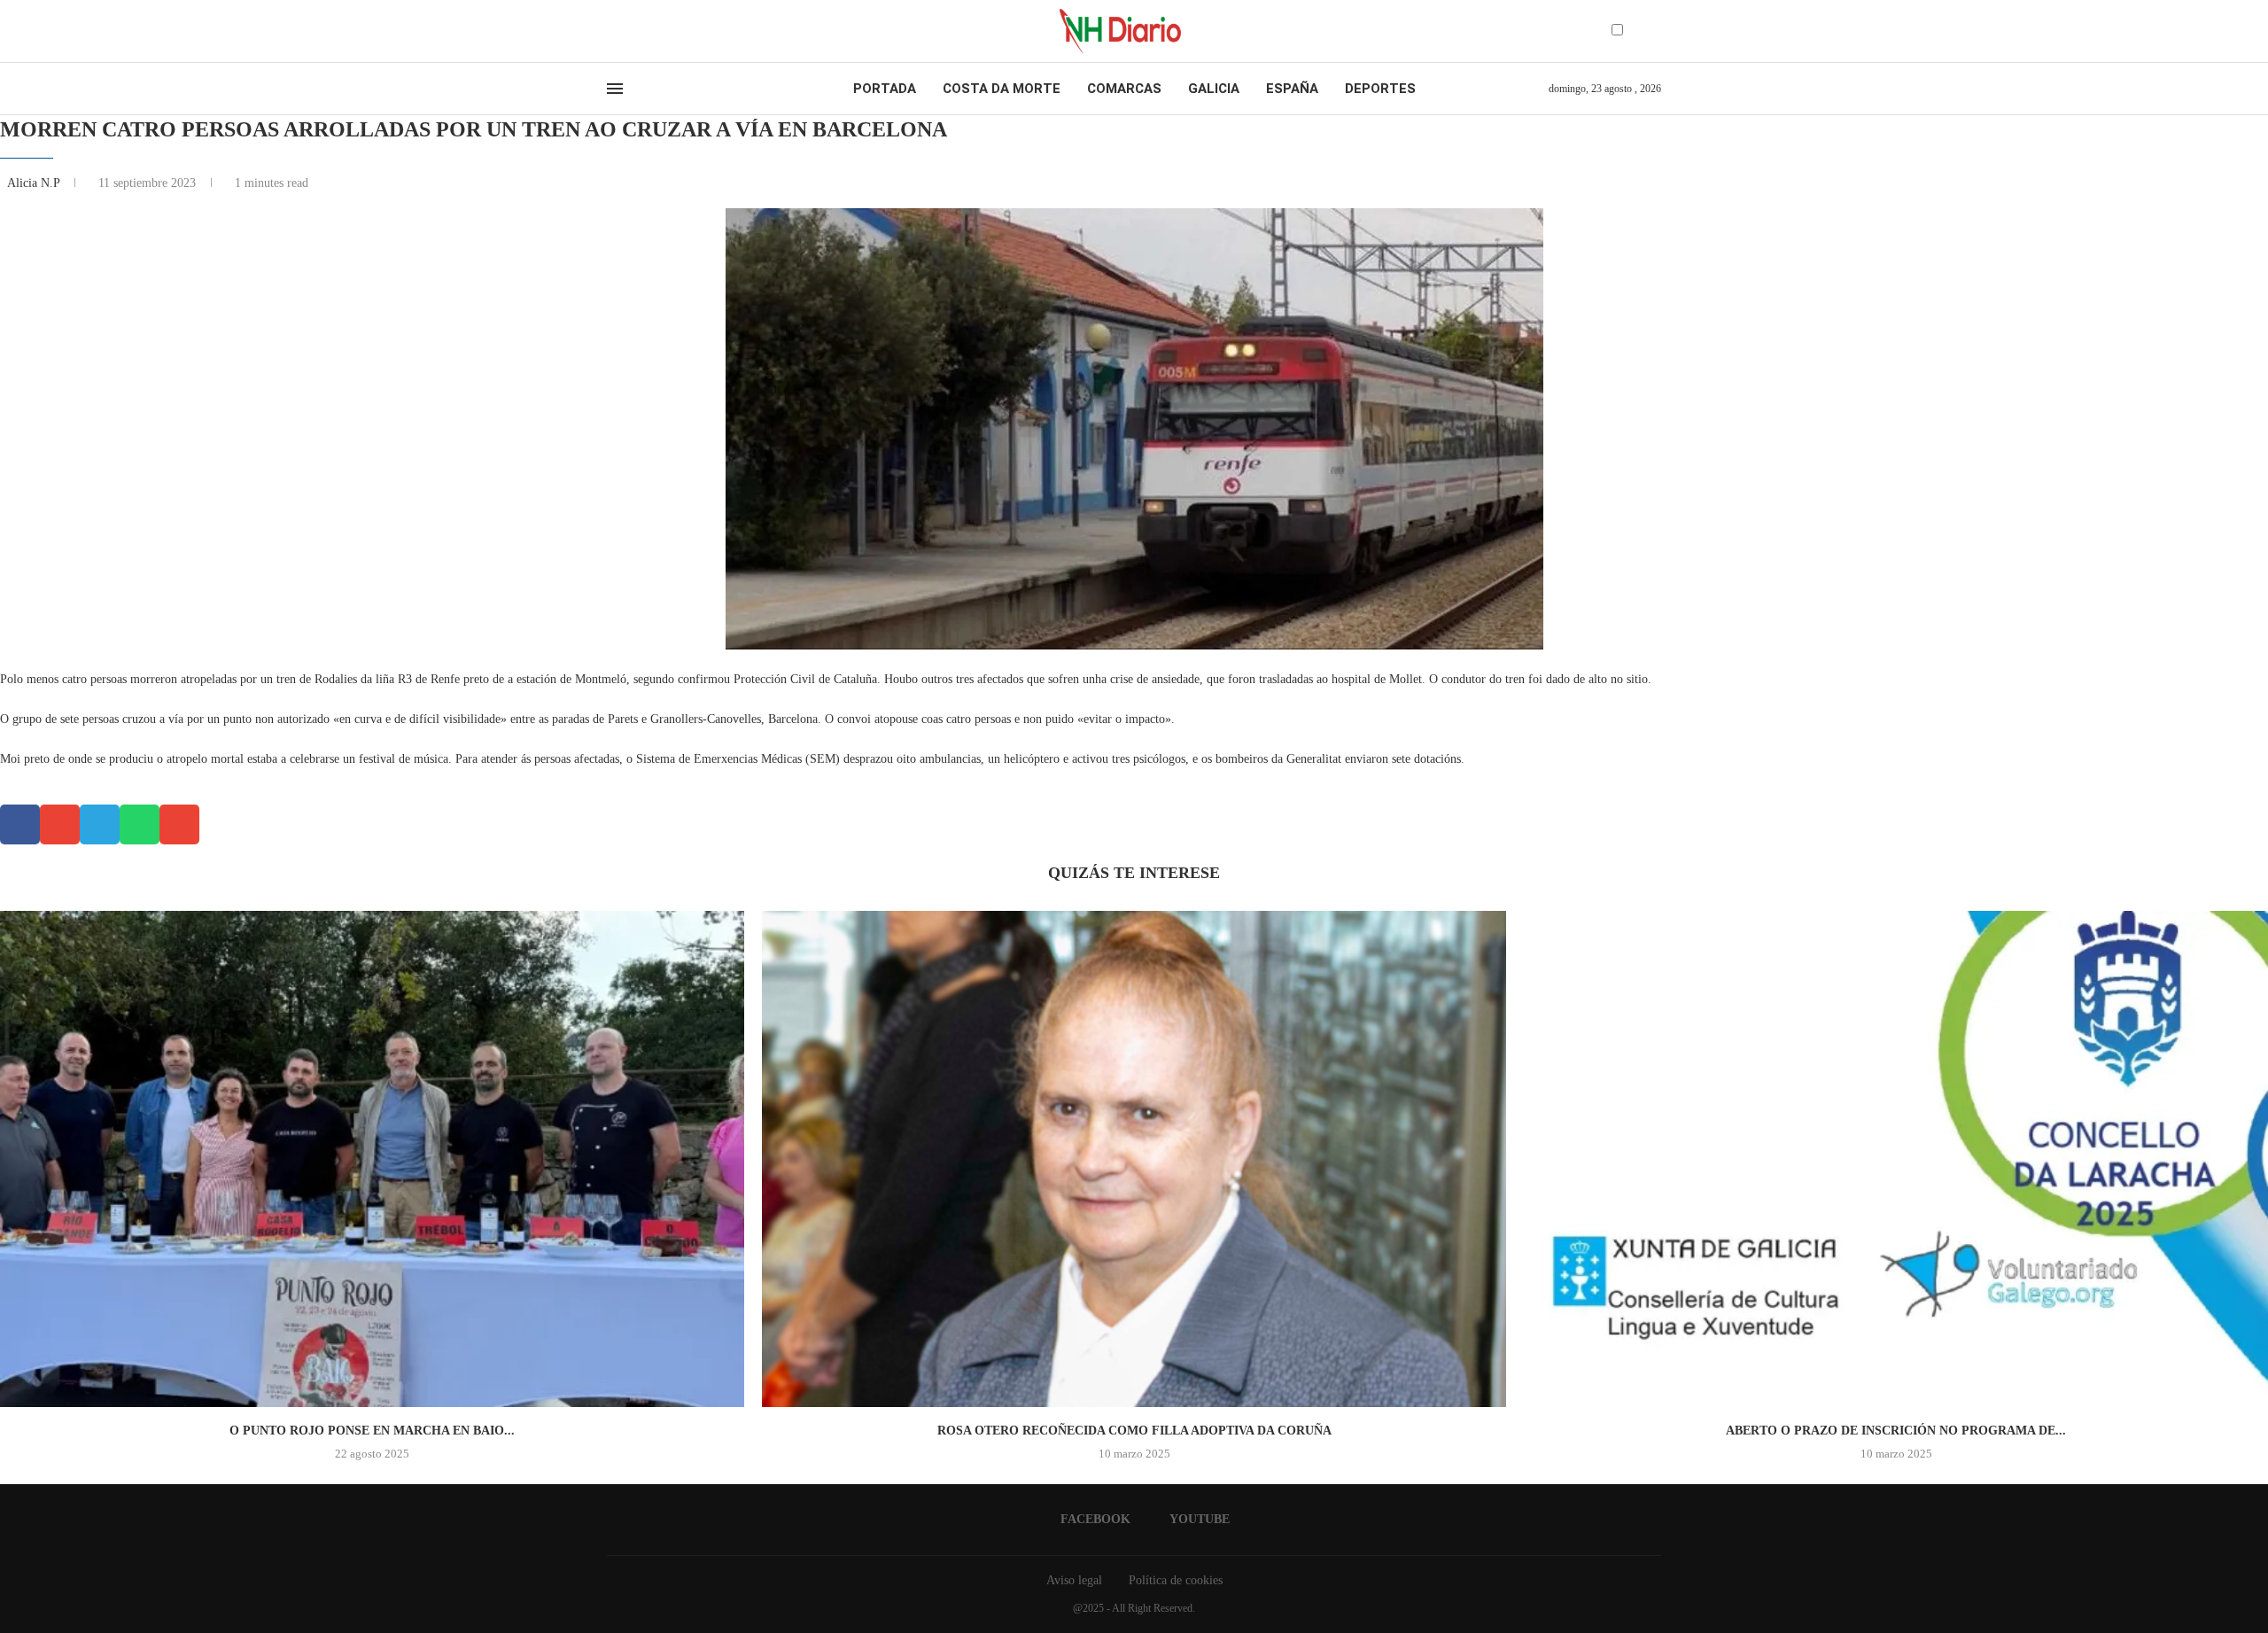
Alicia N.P (35, 183)
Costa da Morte (1002, 89)
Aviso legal (1074, 1580)
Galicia (1214, 89)
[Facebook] (613, 31)
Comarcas (1124, 89)
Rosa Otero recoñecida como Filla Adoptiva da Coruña (1134, 1431)
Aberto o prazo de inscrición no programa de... (1896, 1431)
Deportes (1380, 89)
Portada (885, 89)
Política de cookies (1176, 1580)
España (1292, 89)
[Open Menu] (615, 89)
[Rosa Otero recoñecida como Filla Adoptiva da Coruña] (1134, 1159)
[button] (20, 824)
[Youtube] (628, 31)
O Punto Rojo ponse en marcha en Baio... (372, 1431)
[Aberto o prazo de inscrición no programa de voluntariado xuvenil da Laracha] (1896, 1159)
